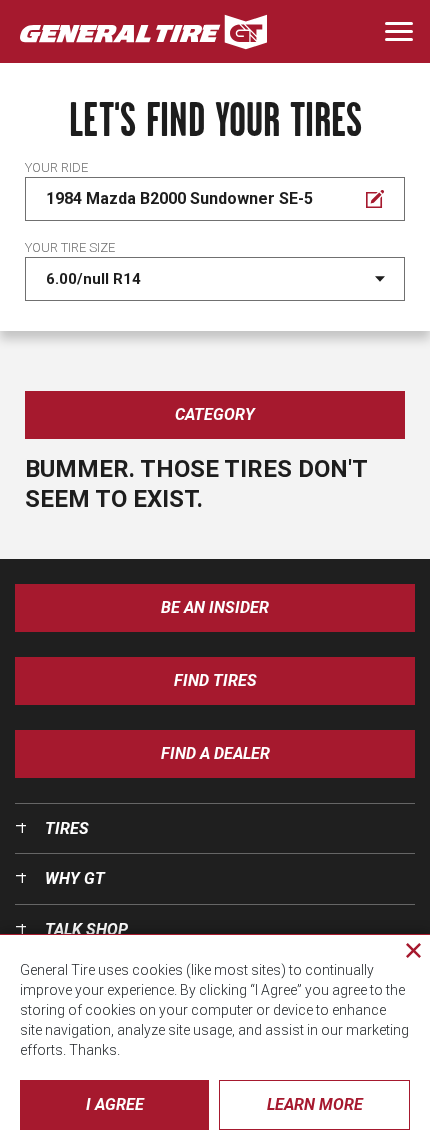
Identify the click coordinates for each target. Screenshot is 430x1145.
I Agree (115, 1104)
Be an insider (215, 607)
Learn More (315, 1104)
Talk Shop (86, 929)
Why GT (75, 878)
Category (215, 414)
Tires (67, 828)
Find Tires (215, 680)
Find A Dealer (215, 753)
